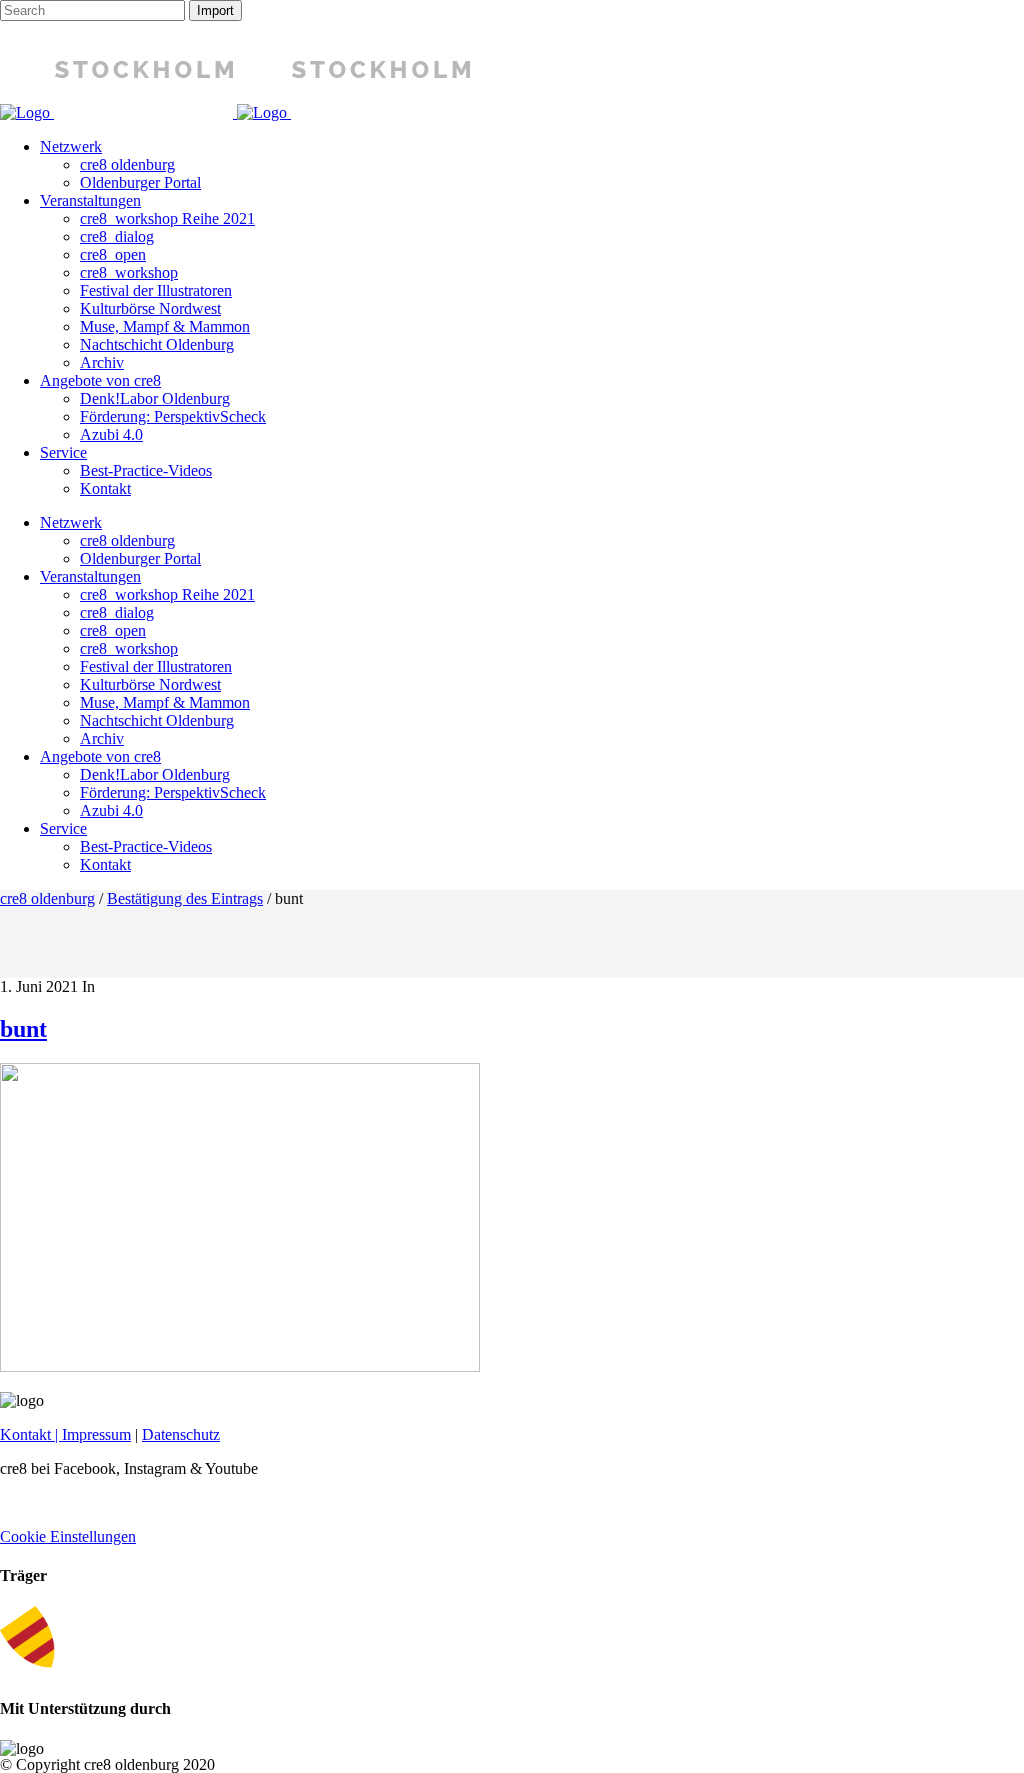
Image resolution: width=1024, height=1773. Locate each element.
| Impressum (91, 1434)
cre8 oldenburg (47, 898)
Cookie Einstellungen (68, 1536)
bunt (23, 1029)
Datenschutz (181, 1434)
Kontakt (25, 1434)
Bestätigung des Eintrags (185, 898)
